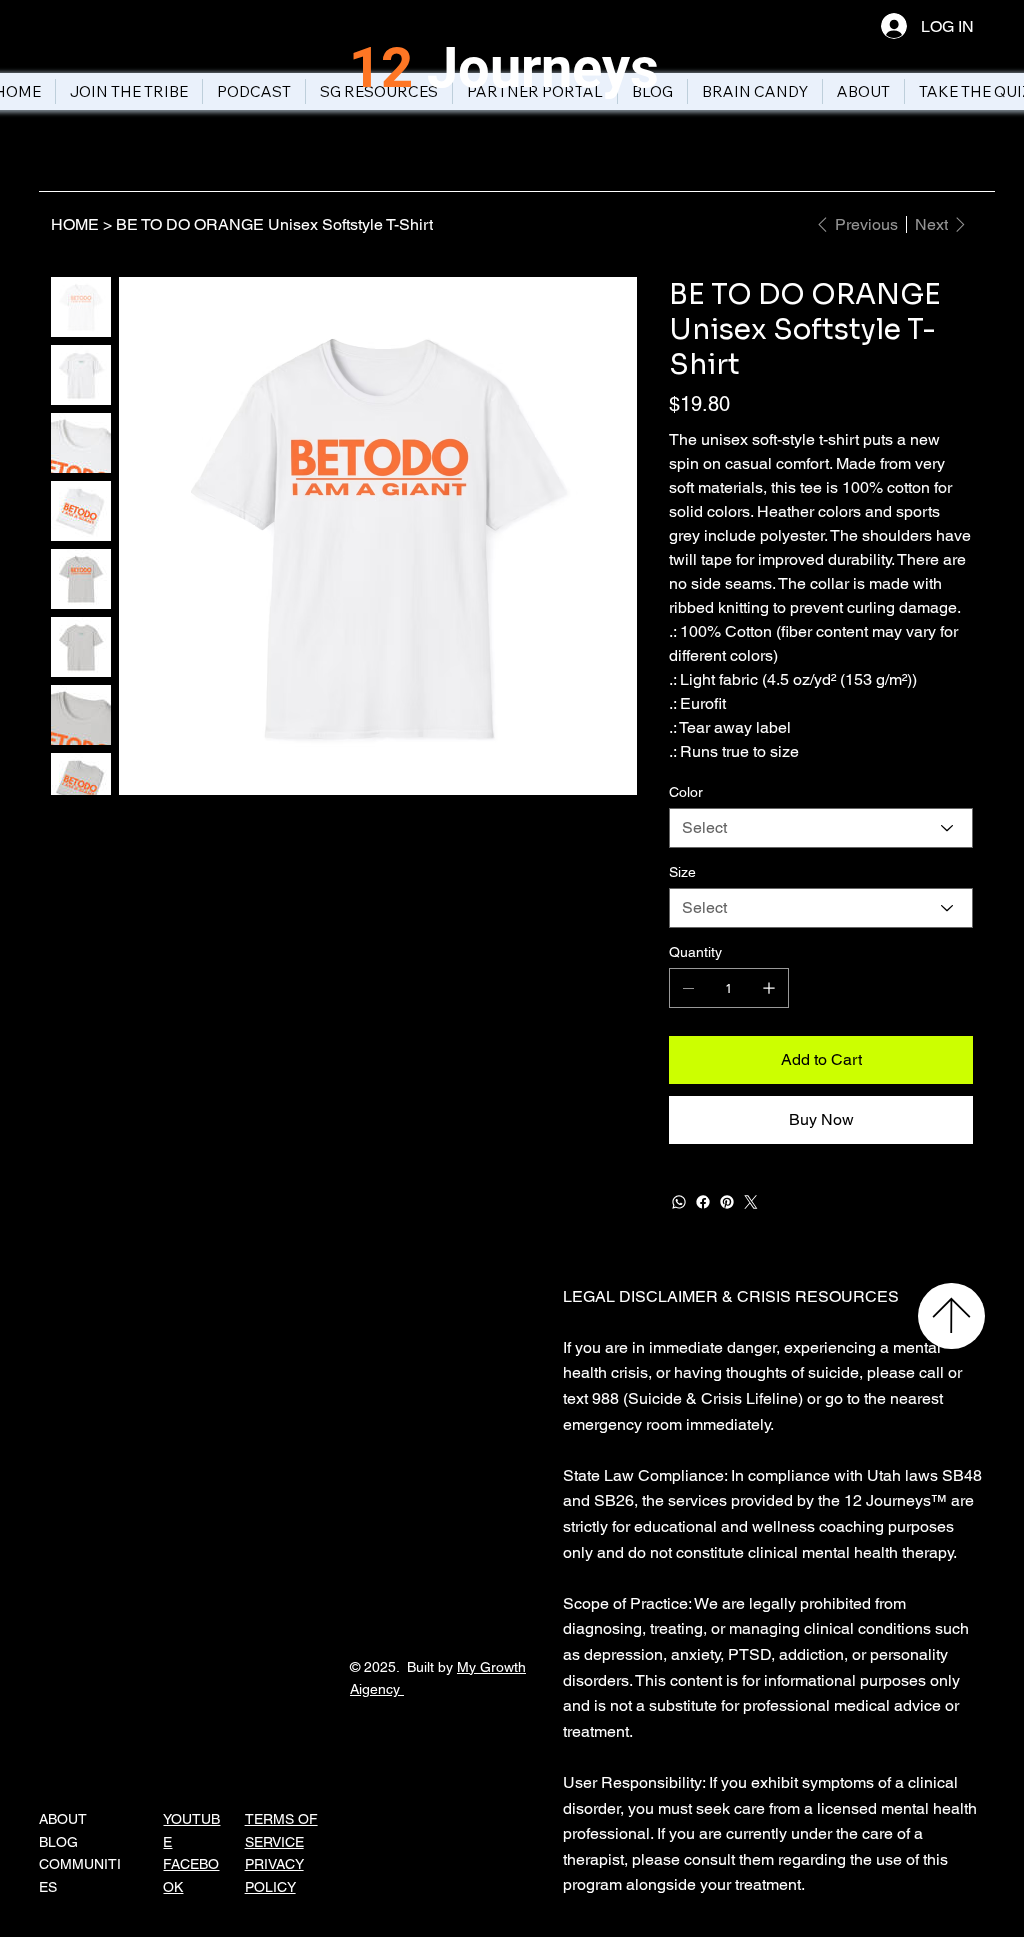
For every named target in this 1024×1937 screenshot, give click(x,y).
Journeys (504, 68)
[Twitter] (751, 1202)
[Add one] (769, 988)
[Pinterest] (727, 1202)
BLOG (58, 1842)
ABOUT (63, 1819)
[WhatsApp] (679, 1202)
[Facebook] (703, 1202)
